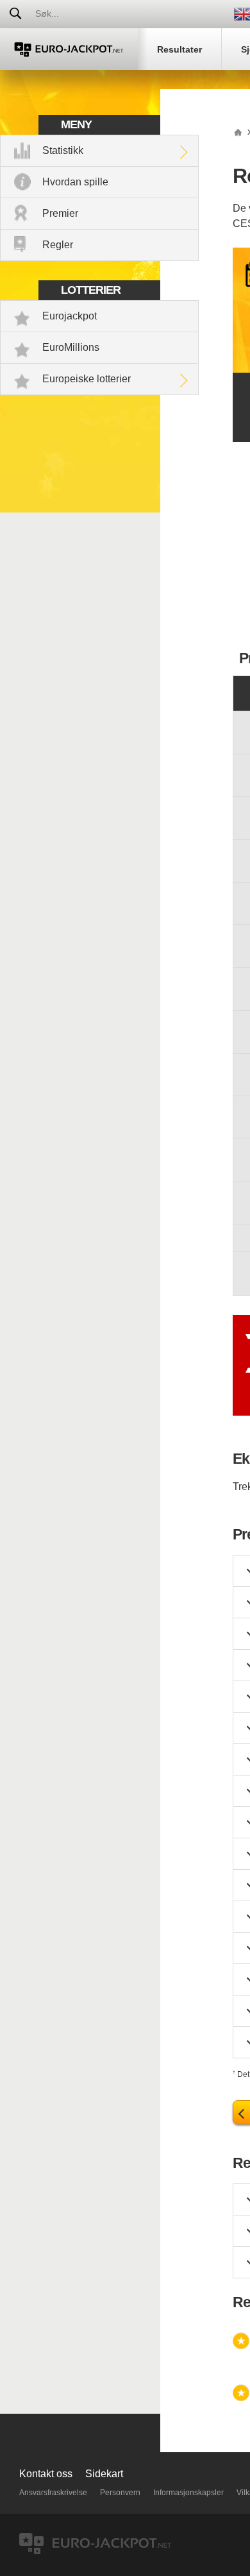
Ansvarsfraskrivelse (53, 2493)
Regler (58, 245)
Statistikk (63, 150)
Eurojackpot (70, 316)
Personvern (120, 2493)
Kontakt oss (46, 2474)
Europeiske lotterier (87, 379)
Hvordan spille (75, 182)
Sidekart (104, 2474)
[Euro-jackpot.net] (238, 131)
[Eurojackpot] (69, 49)
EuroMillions (71, 347)
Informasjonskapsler (188, 2493)
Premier (60, 213)
